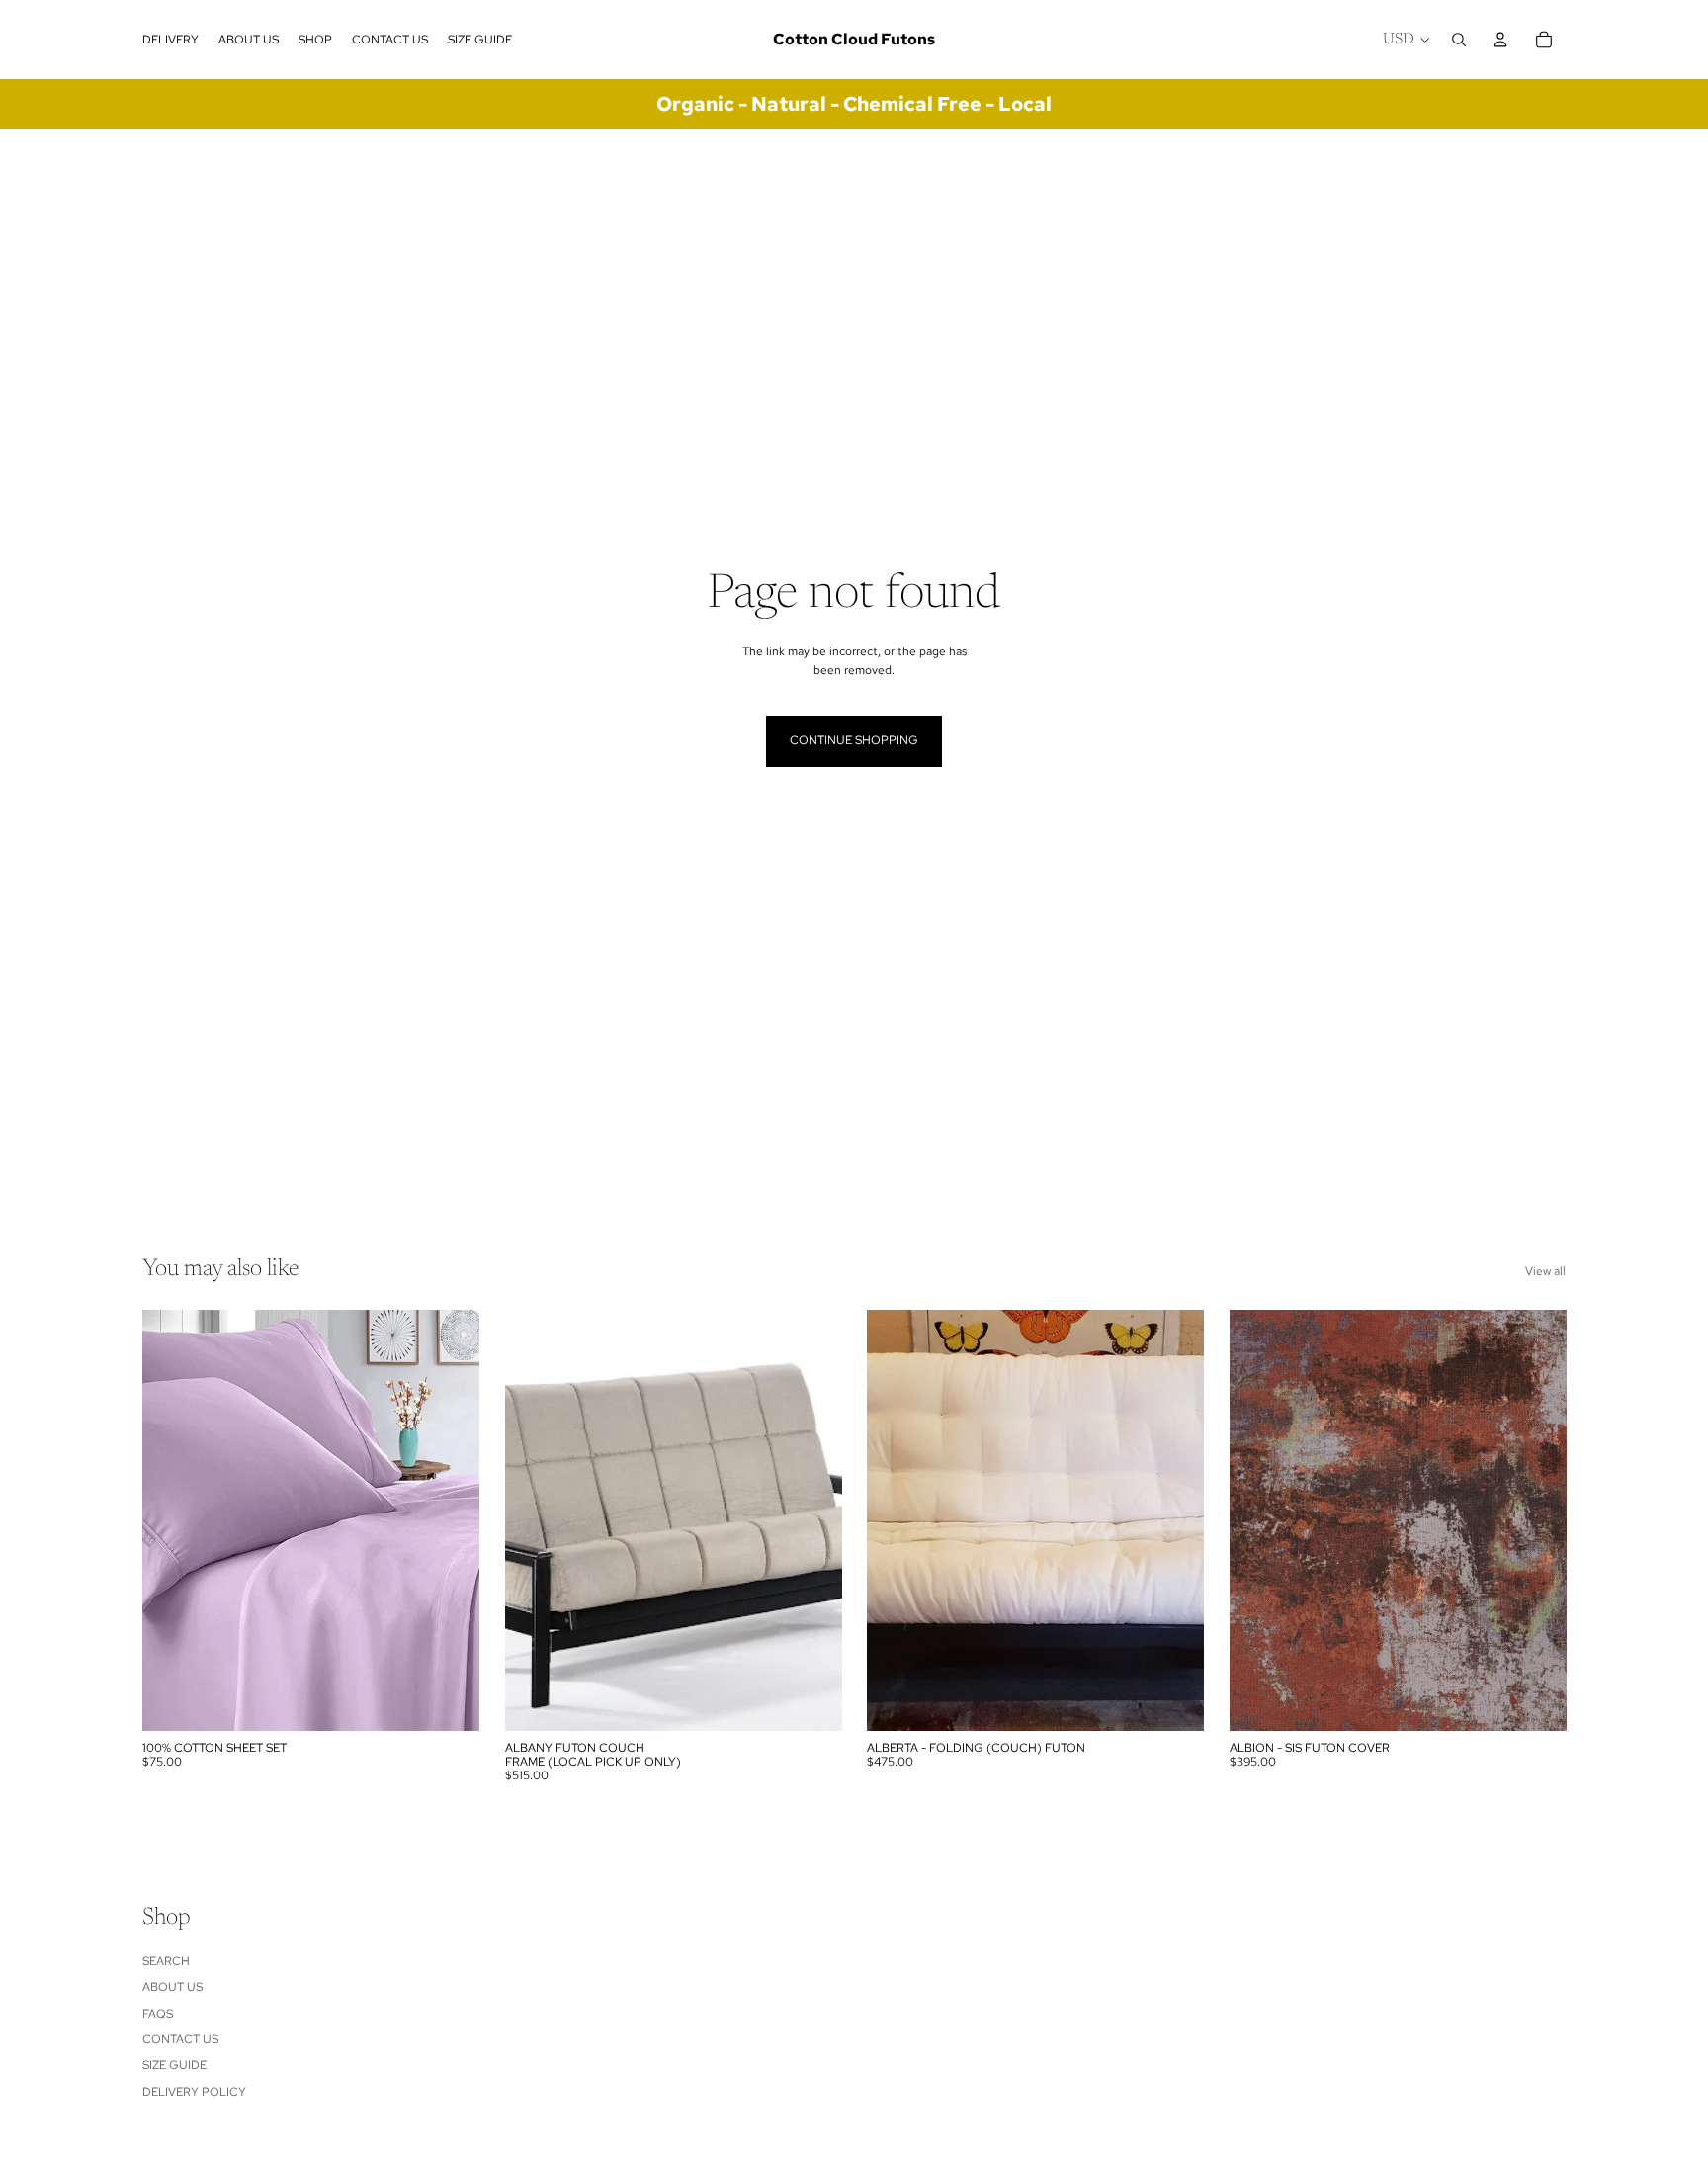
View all (1545, 1271)
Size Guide (174, 2065)
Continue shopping (854, 740)
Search (166, 1961)
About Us (172, 1987)
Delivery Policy (194, 2092)
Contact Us (180, 2039)
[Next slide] (450, 1520)
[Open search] (1459, 40)
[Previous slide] (172, 1520)
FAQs (158, 2014)
